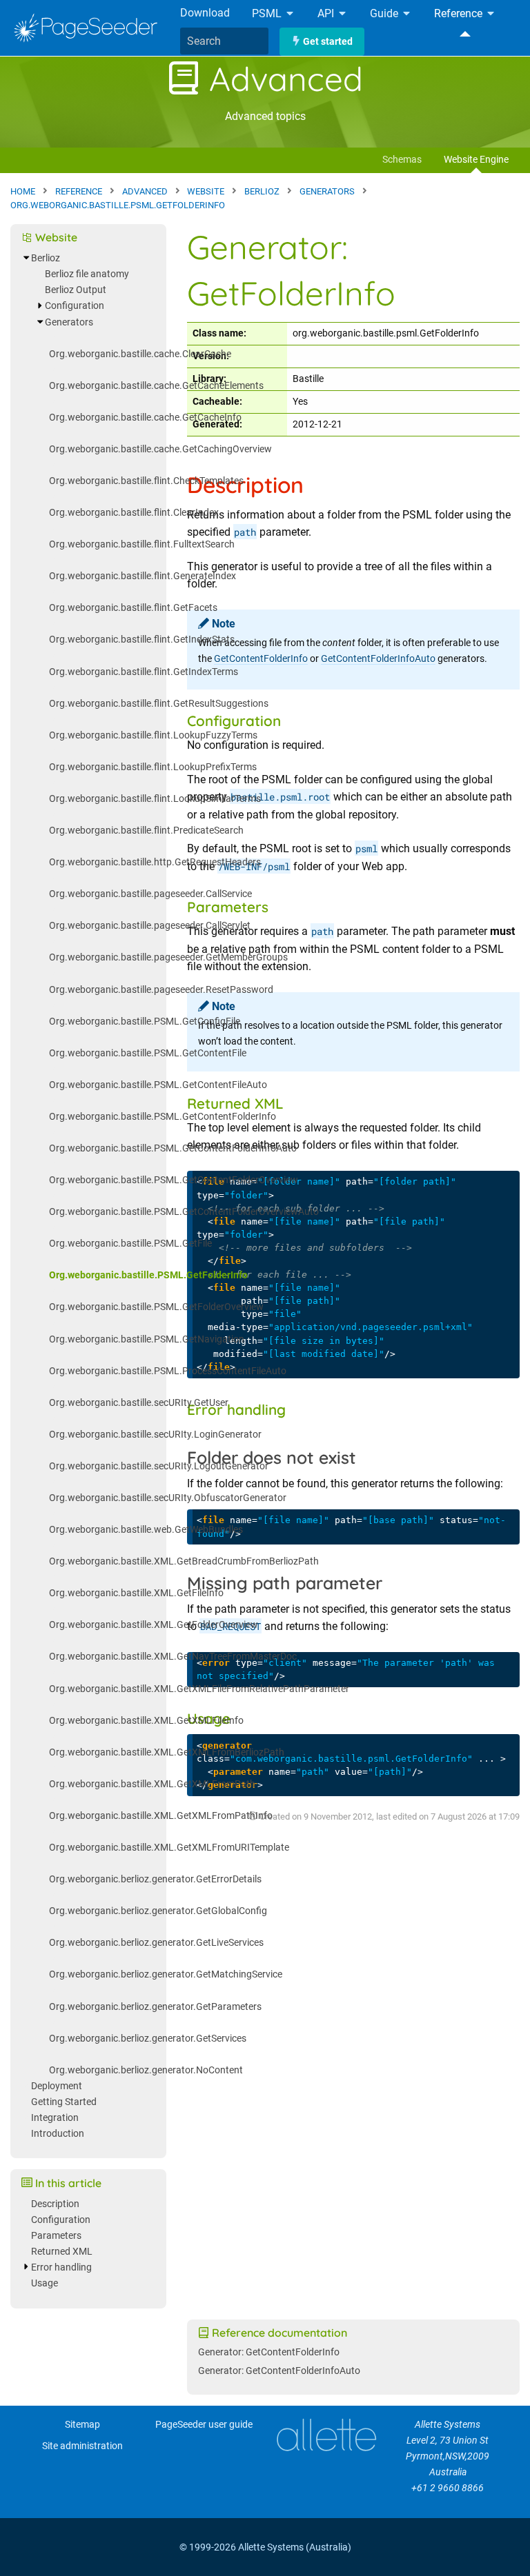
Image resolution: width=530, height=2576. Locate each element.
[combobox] (224, 41)
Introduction (58, 2134)
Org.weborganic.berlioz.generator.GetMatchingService (166, 1974)
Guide (385, 14)
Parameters (56, 2236)
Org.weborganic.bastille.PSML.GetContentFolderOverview (174, 1180)
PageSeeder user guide (204, 2425)
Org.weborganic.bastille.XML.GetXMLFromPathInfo (161, 1816)
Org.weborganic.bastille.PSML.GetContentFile (148, 1053)
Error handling (61, 2267)
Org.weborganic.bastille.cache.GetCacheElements (156, 386)
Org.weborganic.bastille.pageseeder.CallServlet (150, 926)
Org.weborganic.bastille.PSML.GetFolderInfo (148, 1275)
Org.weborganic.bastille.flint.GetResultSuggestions (159, 704)
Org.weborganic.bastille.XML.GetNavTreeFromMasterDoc (173, 1657)
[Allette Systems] (326, 2435)
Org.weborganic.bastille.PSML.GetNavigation (147, 1339)
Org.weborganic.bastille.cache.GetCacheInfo (145, 417)
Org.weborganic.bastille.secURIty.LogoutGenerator (159, 1466)
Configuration (75, 306)
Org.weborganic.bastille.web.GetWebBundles (146, 1530)
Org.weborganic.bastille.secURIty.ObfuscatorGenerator (168, 1498)
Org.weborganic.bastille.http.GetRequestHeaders (155, 862)
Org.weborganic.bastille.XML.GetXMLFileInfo (146, 1721)
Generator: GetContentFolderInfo (269, 2352)
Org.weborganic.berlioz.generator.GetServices (148, 2039)
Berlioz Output (76, 290)
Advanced (282, 79)
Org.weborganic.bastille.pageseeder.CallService (150, 894)
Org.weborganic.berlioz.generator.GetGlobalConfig (158, 1911)
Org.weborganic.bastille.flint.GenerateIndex (143, 576)
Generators (69, 322)
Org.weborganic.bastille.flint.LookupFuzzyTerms (153, 735)
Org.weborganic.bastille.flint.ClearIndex (134, 513)
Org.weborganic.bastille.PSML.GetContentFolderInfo (163, 1117)
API (327, 14)
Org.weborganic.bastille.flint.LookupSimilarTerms (155, 799)
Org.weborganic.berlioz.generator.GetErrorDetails (155, 1879)
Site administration (82, 2446)
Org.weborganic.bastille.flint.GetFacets (133, 608)
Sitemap (82, 2425)
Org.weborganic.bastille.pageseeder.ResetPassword (161, 990)
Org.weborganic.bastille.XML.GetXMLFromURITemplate (169, 1848)
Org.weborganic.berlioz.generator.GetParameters (155, 2007)
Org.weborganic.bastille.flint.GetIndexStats (142, 640)
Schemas (402, 160)
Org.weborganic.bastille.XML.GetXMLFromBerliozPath (167, 1752)
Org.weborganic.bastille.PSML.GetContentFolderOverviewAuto (184, 1212)
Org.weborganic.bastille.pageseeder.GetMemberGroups (168, 957)
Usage (45, 2283)
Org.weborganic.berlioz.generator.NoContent (146, 2070)
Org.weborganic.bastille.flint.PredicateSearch (146, 831)
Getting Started (64, 2102)
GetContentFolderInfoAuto (378, 659)
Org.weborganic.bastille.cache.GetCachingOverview (160, 449)
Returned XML (62, 2252)
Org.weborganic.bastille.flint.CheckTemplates (146, 481)
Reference (460, 14)
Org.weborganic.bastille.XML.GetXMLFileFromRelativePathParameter (199, 1689)
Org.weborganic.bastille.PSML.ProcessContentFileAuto (168, 1371)
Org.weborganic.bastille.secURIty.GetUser (139, 1403)
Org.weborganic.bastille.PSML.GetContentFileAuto (158, 1085)
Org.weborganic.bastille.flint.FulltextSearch (142, 544)
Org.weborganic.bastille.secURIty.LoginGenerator (155, 1435)
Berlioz (46, 258)
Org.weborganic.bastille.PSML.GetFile (130, 1244)
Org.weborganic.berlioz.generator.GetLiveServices (156, 1943)
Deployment (57, 2086)
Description (55, 2204)
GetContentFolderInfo (261, 659)
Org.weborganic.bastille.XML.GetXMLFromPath (152, 1784)
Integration (55, 2118)
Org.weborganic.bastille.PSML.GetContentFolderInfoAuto (173, 1148)
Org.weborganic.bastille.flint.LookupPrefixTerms (153, 767)
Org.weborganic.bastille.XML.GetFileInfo (136, 1593)
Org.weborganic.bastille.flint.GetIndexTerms (144, 672)
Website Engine (476, 160)
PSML (268, 14)
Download (205, 13)
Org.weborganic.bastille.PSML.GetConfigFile (145, 1022)
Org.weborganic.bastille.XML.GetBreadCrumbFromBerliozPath (184, 1561)
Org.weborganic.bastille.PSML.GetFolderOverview (156, 1307)
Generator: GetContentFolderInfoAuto (279, 2371)
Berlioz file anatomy (87, 274)
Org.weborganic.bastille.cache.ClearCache (140, 354)
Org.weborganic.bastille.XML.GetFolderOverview (154, 1625)
